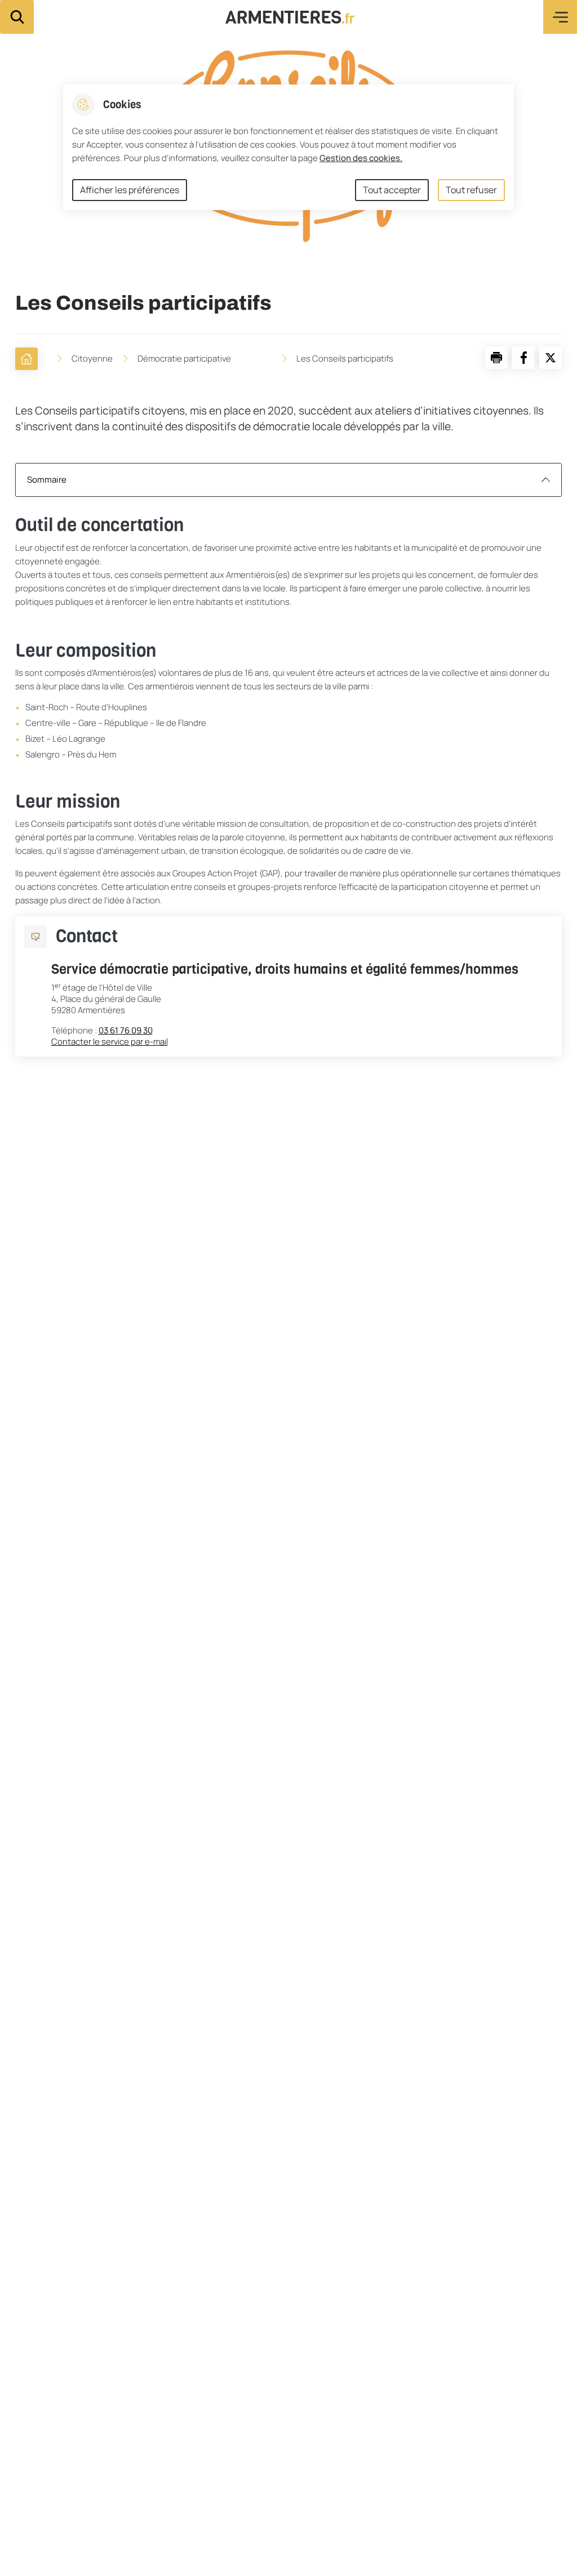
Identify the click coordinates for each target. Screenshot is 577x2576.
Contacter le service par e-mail (110, 1042)
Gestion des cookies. (361, 158)
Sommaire (47, 480)
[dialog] (288, 147)
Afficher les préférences (130, 190)
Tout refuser (471, 190)
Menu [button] (560, 17)
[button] (496, 358)
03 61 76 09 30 (126, 1031)
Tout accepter (392, 190)
